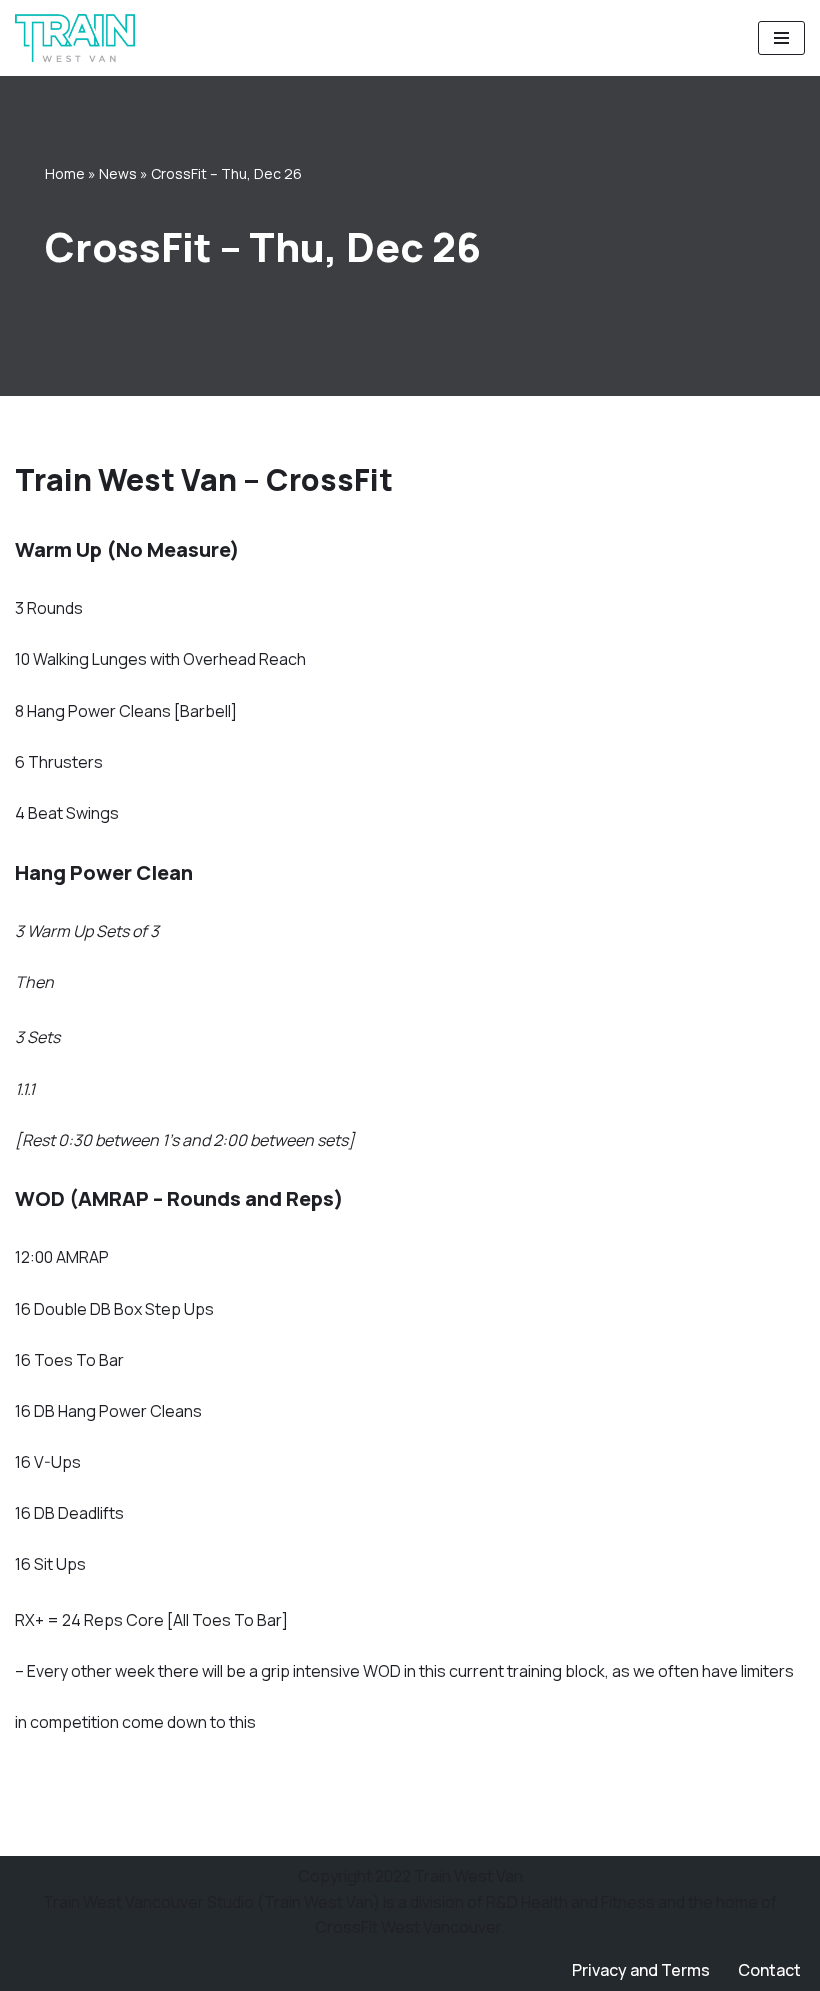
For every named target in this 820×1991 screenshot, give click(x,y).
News (118, 173)
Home (65, 173)
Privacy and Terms (641, 1970)
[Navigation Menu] (781, 38)
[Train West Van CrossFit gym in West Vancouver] (75, 38)
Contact (769, 1970)
